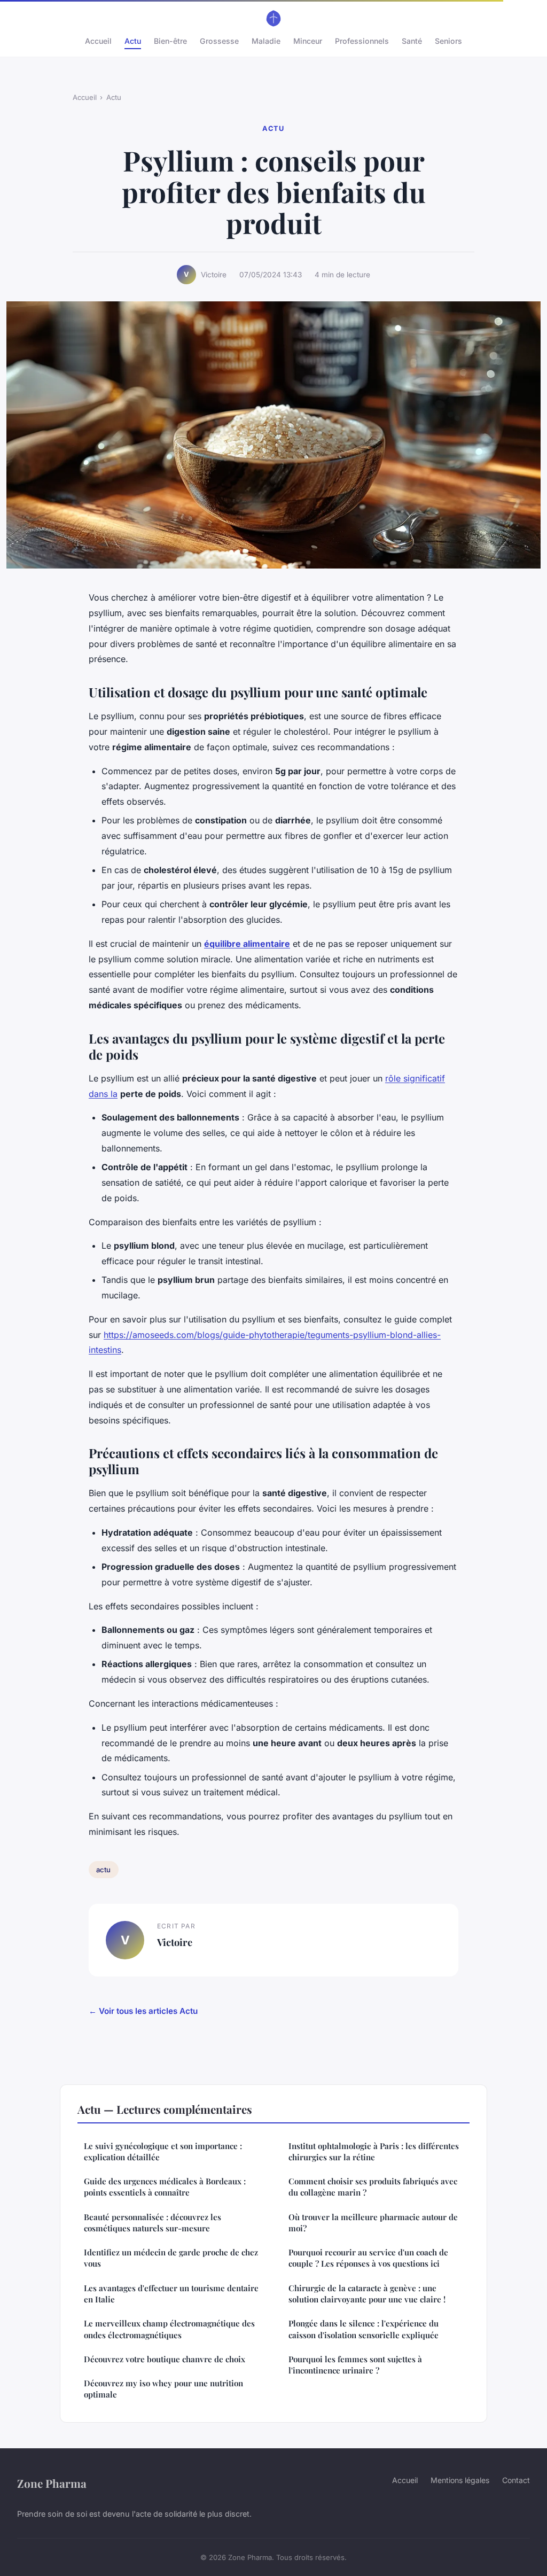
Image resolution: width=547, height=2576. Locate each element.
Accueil (98, 41)
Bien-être (170, 41)
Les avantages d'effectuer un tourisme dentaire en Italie (171, 2294)
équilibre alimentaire (247, 944)
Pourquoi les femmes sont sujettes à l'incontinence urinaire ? (355, 2365)
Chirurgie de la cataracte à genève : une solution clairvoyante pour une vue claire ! (367, 2294)
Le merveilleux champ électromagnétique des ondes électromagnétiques (169, 2329)
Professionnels (362, 41)
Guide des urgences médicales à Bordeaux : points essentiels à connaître (165, 2187)
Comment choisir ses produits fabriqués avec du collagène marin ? (373, 2187)
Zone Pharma (52, 2483)
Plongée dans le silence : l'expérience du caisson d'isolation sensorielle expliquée (364, 2329)
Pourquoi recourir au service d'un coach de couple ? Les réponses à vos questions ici (368, 2258)
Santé (412, 41)
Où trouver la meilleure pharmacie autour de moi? (373, 2223)
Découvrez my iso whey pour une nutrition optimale (163, 2389)
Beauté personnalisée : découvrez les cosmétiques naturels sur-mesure (153, 2223)
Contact (516, 2480)
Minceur (308, 41)
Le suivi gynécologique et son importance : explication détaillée (163, 2151)
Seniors (448, 41)
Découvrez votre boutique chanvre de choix (165, 2359)
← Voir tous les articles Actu (143, 2011)
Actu (133, 41)
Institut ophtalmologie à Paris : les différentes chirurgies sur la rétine (374, 2151)
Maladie (266, 41)
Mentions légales (460, 2480)
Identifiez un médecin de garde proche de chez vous (171, 2258)
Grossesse (219, 41)
